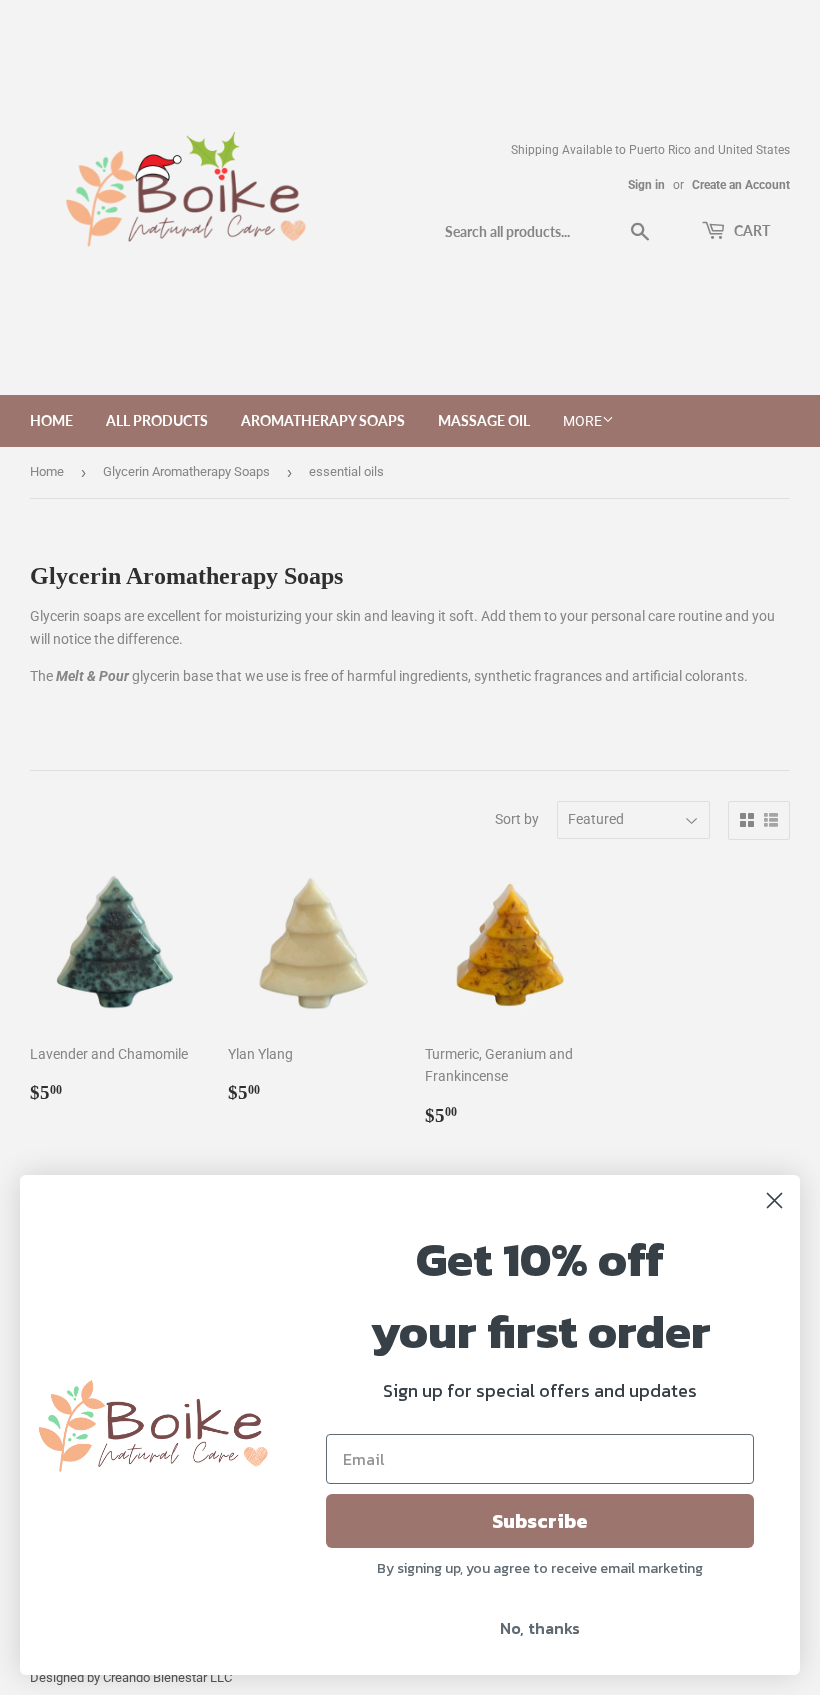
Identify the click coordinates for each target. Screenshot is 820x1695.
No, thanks (540, 1628)
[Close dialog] (774, 1200)
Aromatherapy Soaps (323, 420)
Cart (750, 230)
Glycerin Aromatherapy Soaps (186, 471)
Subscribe (540, 1521)
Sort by (517, 819)
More (582, 421)
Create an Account (741, 185)
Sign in (646, 185)
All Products (157, 420)
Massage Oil (484, 420)
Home (51, 420)
